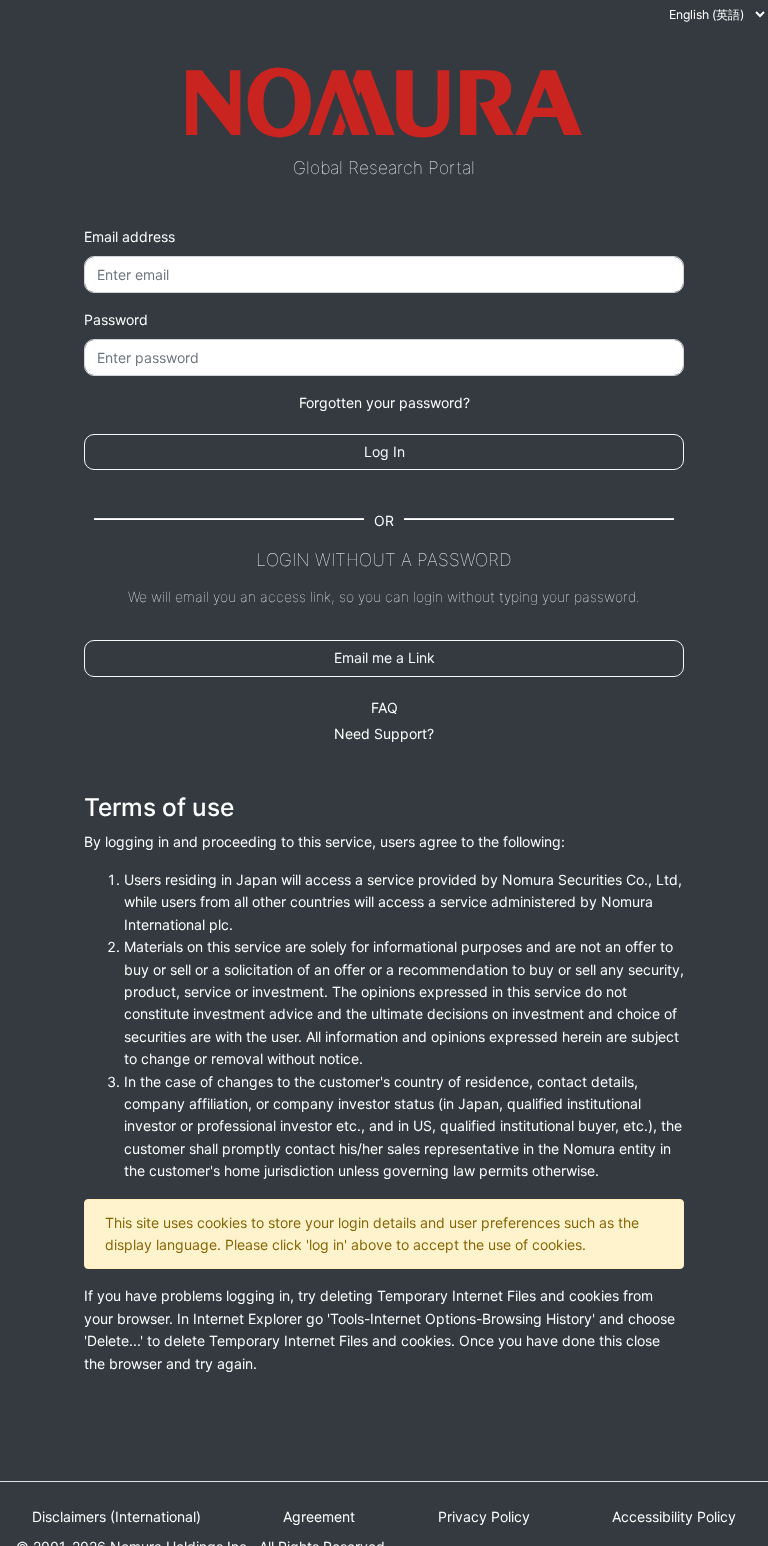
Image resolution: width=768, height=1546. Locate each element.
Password (116, 319)
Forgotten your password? (384, 402)
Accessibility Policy (674, 1516)
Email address (129, 236)
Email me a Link (384, 657)
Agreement (319, 1516)
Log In (384, 451)
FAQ (384, 707)
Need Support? (384, 733)
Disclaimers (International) (116, 1516)
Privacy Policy (484, 1516)
